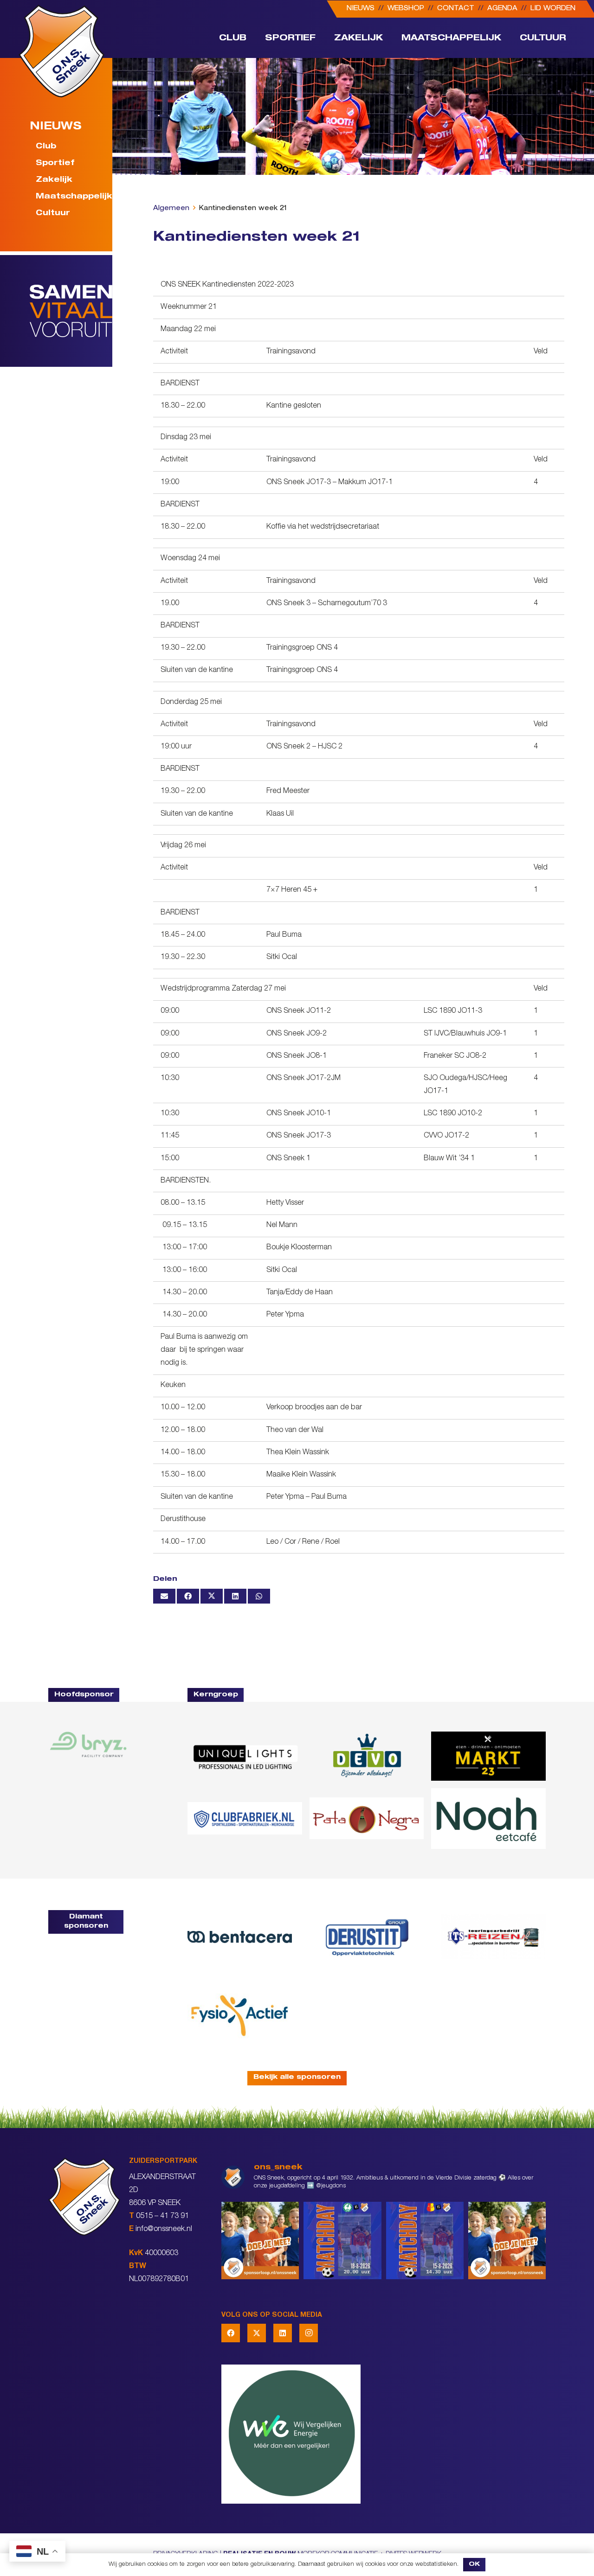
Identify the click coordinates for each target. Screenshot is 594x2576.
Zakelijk (54, 181)
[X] (257, 2333)
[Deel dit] (188, 1596)
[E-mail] (164, 1596)
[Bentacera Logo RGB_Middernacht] (240, 1937)
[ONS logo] (61, 51)
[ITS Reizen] (494, 1937)
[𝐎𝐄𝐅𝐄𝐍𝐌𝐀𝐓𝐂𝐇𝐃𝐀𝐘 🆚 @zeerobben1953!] (342, 2240)
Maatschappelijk (68, 198)
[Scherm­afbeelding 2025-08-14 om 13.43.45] (367, 1818)
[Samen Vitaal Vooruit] (71, 311)
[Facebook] (231, 2333)
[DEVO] (367, 1756)
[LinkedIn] (283, 2333)
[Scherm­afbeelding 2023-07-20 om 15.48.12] (366, 1937)
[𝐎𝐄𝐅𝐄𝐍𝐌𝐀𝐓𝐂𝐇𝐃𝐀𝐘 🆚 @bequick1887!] (425, 2240)
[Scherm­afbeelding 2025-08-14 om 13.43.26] (488, 1819)
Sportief (55, 164)
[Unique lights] (245, 1756)
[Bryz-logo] (88, 1745)
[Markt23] (488, 1756)
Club (46, 147)
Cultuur (53, 214)
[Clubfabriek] (245, 1818)
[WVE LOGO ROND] (384, 2434)
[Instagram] (309, 2333)
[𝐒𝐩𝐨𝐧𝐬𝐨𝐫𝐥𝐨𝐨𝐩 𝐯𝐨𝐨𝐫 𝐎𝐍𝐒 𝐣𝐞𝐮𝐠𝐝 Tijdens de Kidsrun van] (507, 2240)
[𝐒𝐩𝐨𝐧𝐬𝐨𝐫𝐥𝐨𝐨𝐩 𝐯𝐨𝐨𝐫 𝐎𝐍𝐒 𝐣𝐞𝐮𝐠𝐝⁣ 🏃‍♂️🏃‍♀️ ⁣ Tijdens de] (260, 2240)
